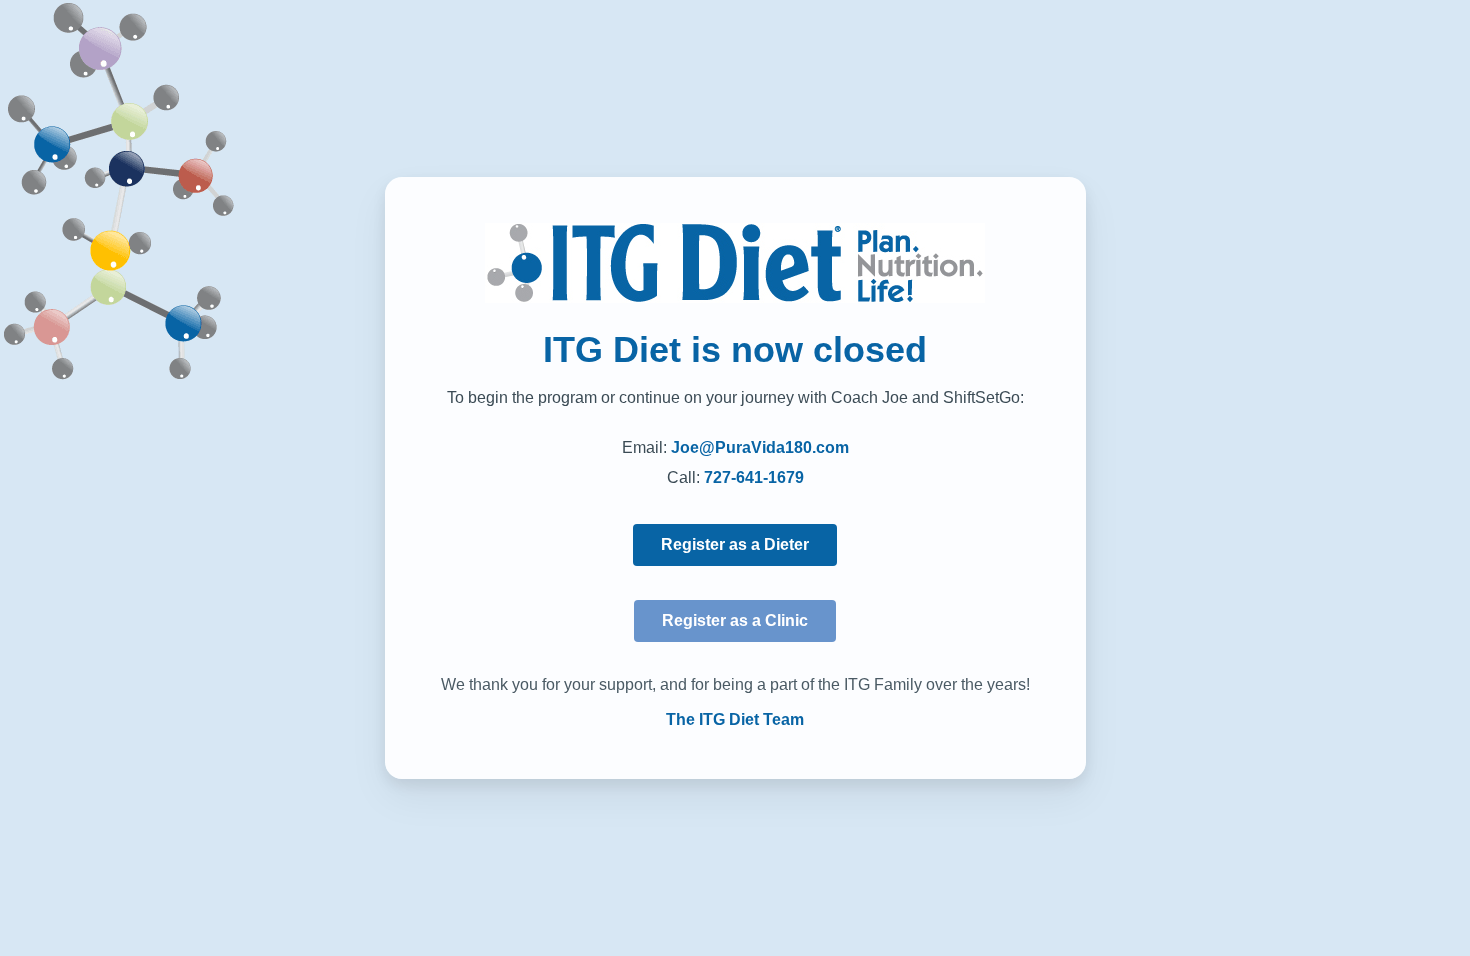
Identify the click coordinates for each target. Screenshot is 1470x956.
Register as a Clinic (735, 620)
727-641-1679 (754, 477)
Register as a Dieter (735, 544)
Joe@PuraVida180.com (760, 447)
